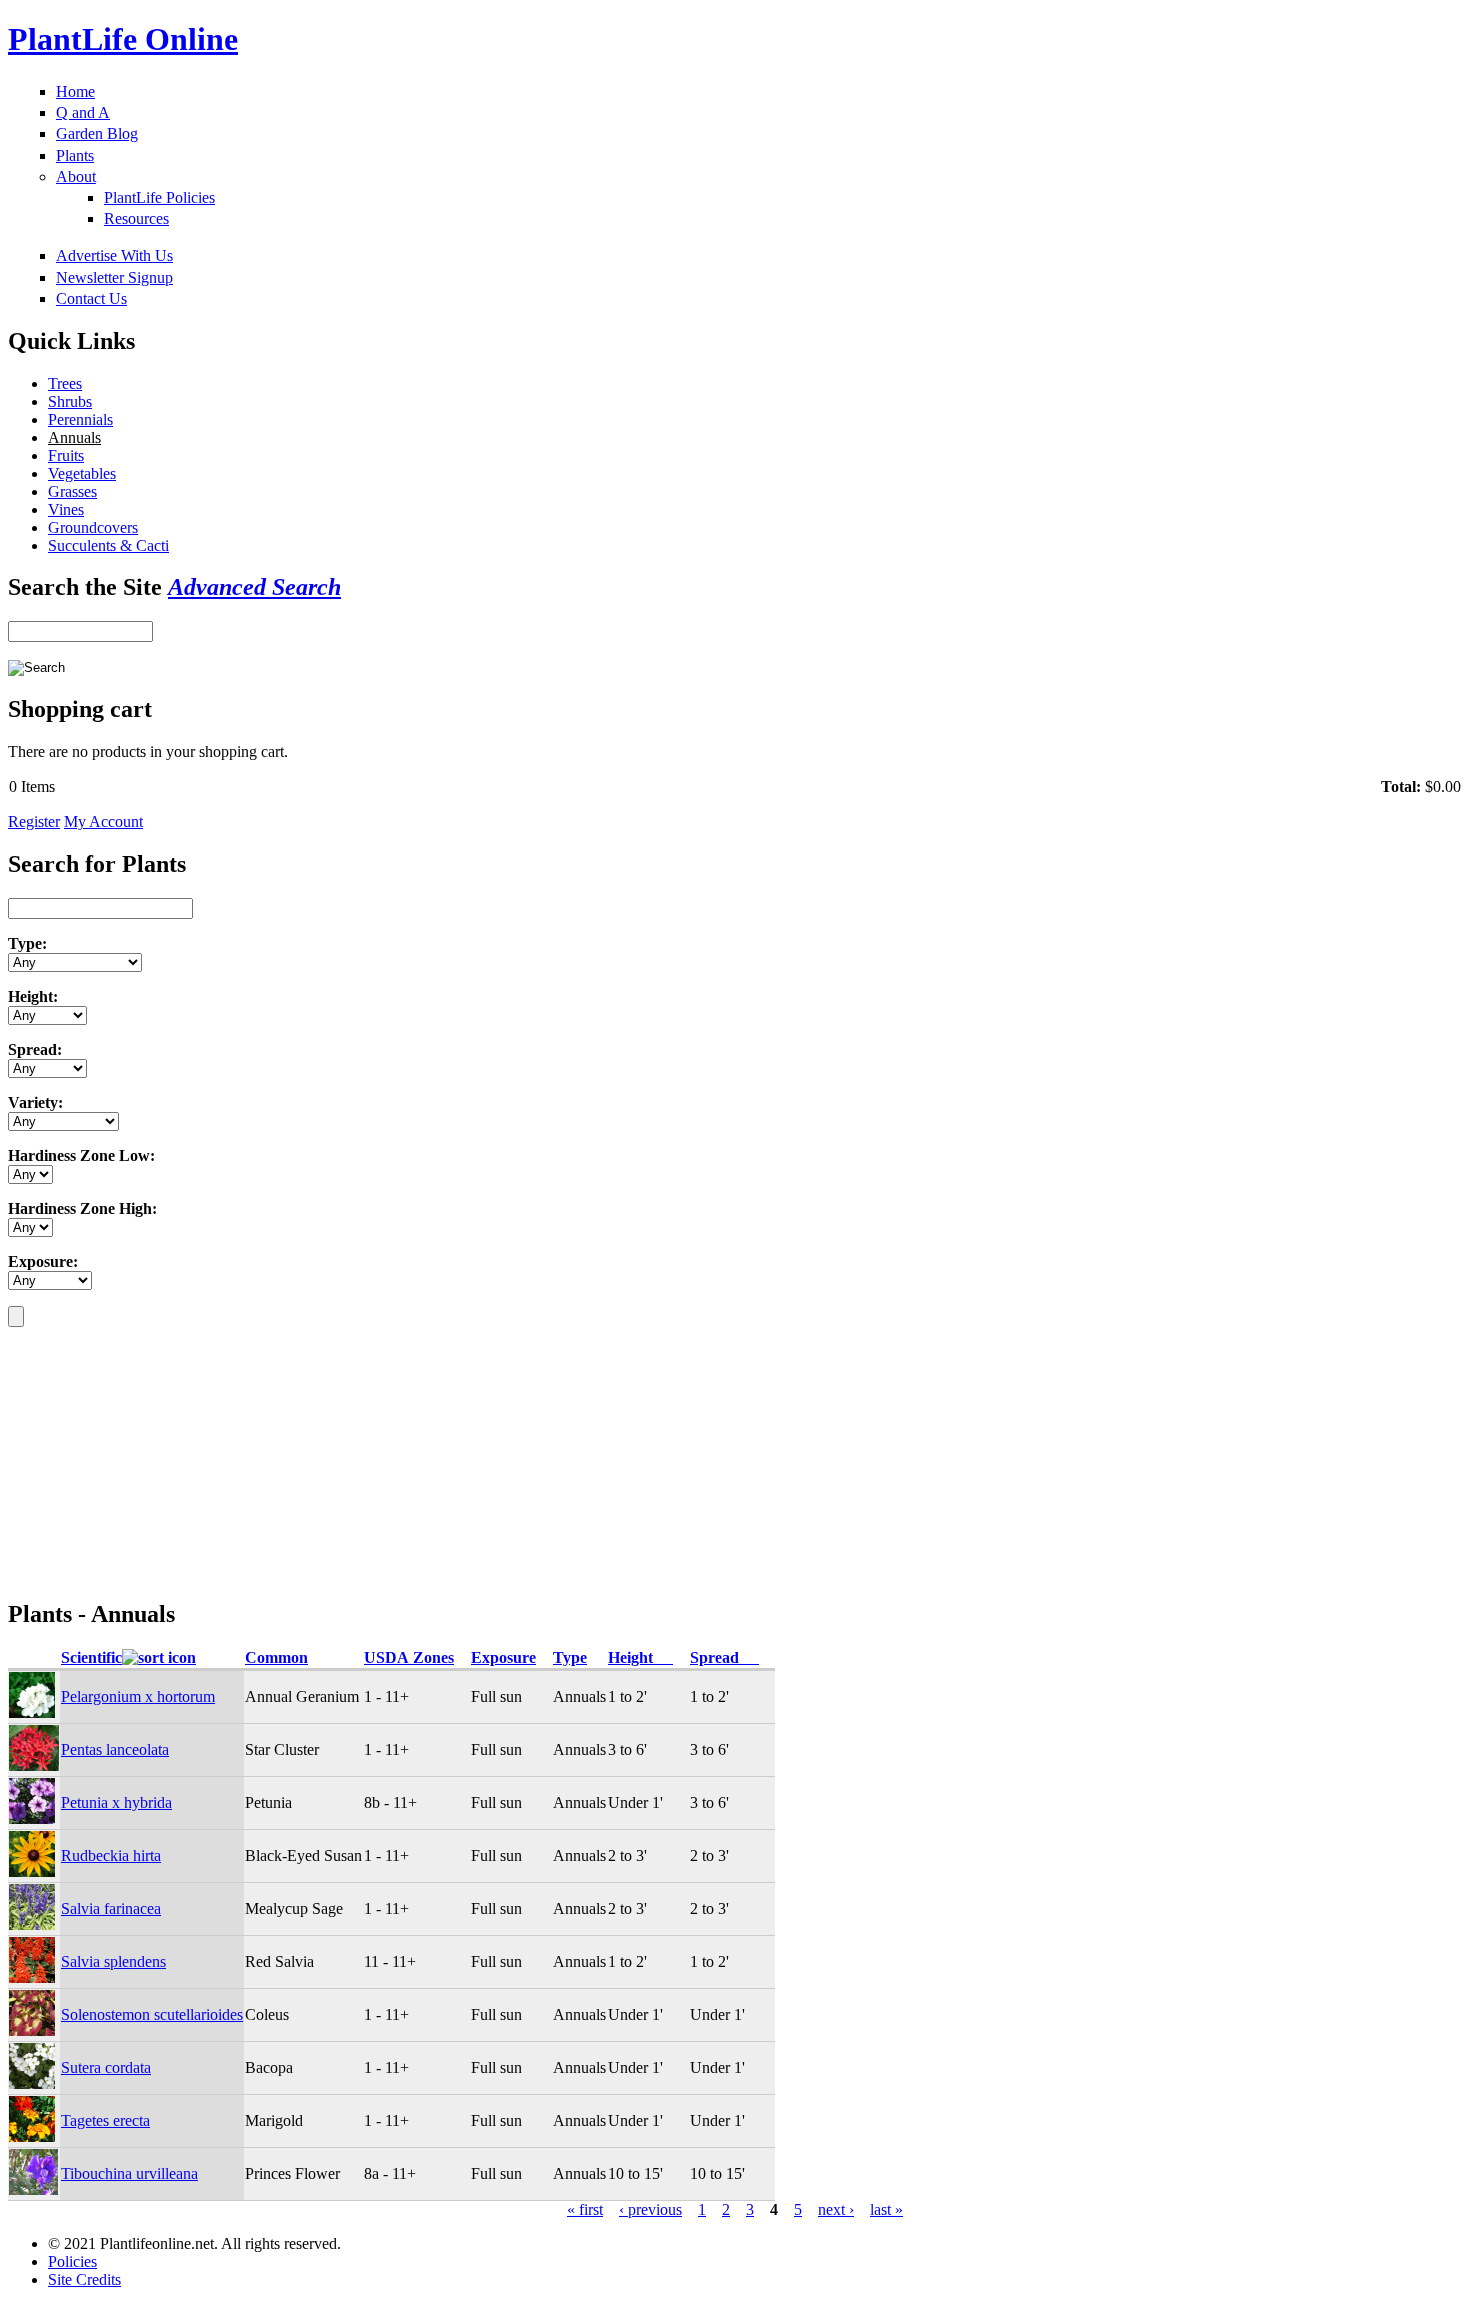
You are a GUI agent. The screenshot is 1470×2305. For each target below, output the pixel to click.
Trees (65, 383)
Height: (33, 996)
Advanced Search (254, 587)
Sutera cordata (106, 2067)
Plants (75, 155)
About (76, 176)
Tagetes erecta (105, 2120)
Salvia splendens (113, 1961)
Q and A (83, 112)
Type (570, 1657)
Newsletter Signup (114, 277)
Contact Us (91, 298)
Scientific (91, 1657)
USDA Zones (409, 1657)
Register (34, 821)
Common (276, 1657)
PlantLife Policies (159, 197)
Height (640, 1657)
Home (75, 91)
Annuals (74, 437)
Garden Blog (97, 133)
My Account (103, 821)
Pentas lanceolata (115, 1749)
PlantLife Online (123, 39)
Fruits (66, 455)
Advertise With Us (114, 255)
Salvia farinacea (111, 1908)
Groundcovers (93, 527)
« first (585, 2209)
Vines (66, 509)
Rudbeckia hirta (111, 1855)
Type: (27, 943)
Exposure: (43, 1261)
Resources (136, 218)
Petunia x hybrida (116, 1802)
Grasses (72, 491)
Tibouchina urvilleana (129, 2173)
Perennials (80, 419)
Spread (724, 1657)
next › (836, 2209)
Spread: (35, 1049)
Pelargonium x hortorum (138, 1696)
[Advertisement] (133, 1452)
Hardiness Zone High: (82, 1208)
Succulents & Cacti (108, 545)
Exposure (503, 1657)
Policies (72, 2261)
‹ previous (650, 2209)
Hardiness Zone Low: (81, 1155)
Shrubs (70, 401)
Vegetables (82, 473)
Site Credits (84, 2279)
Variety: (35, 1102)
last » (886, 2209)
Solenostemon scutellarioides (152, 2014)
